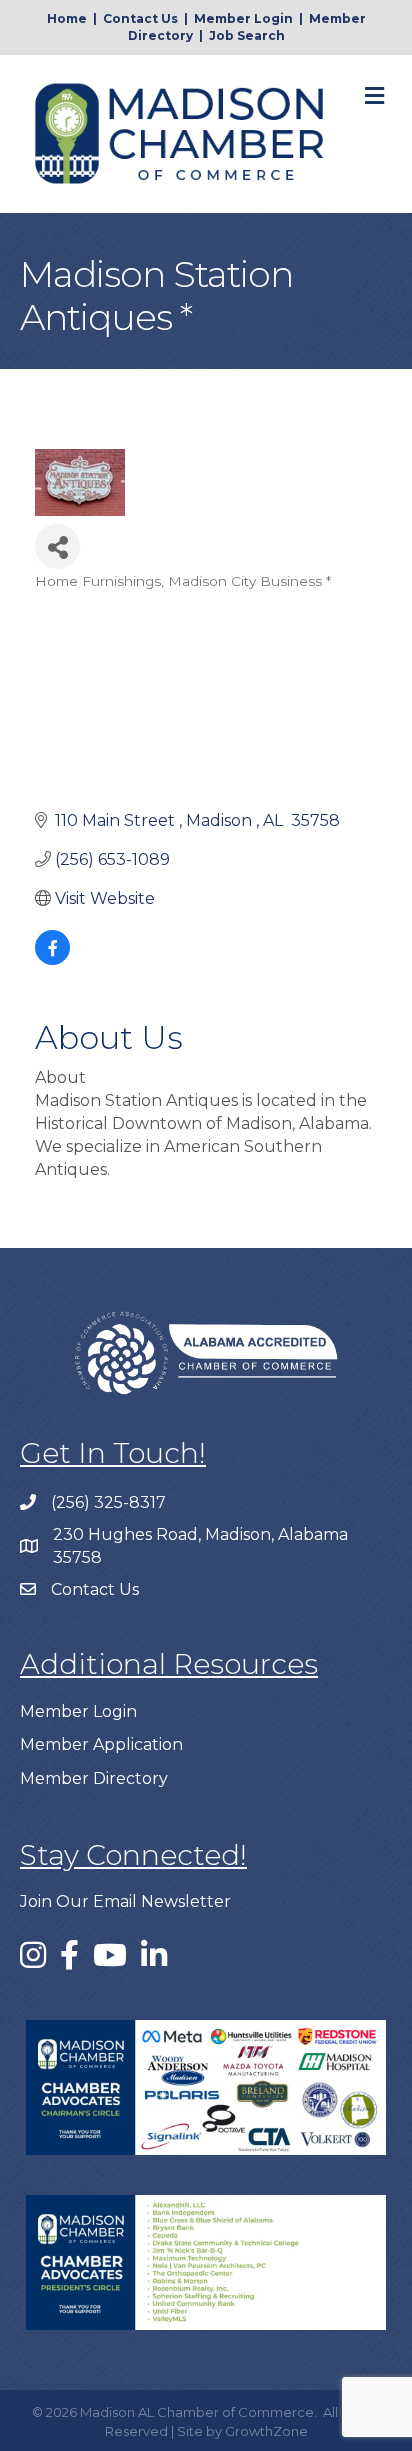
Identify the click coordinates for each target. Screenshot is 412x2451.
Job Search (247, 35)
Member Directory (94, 1778)
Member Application (101, 1744)
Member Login (243, 18)
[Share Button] (57, 546)
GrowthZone (266, 2431)
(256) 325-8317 (108, 1502)
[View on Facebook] (52, 959)
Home (67, 18)
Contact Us (140, 18)
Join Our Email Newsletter (125, 1901)
